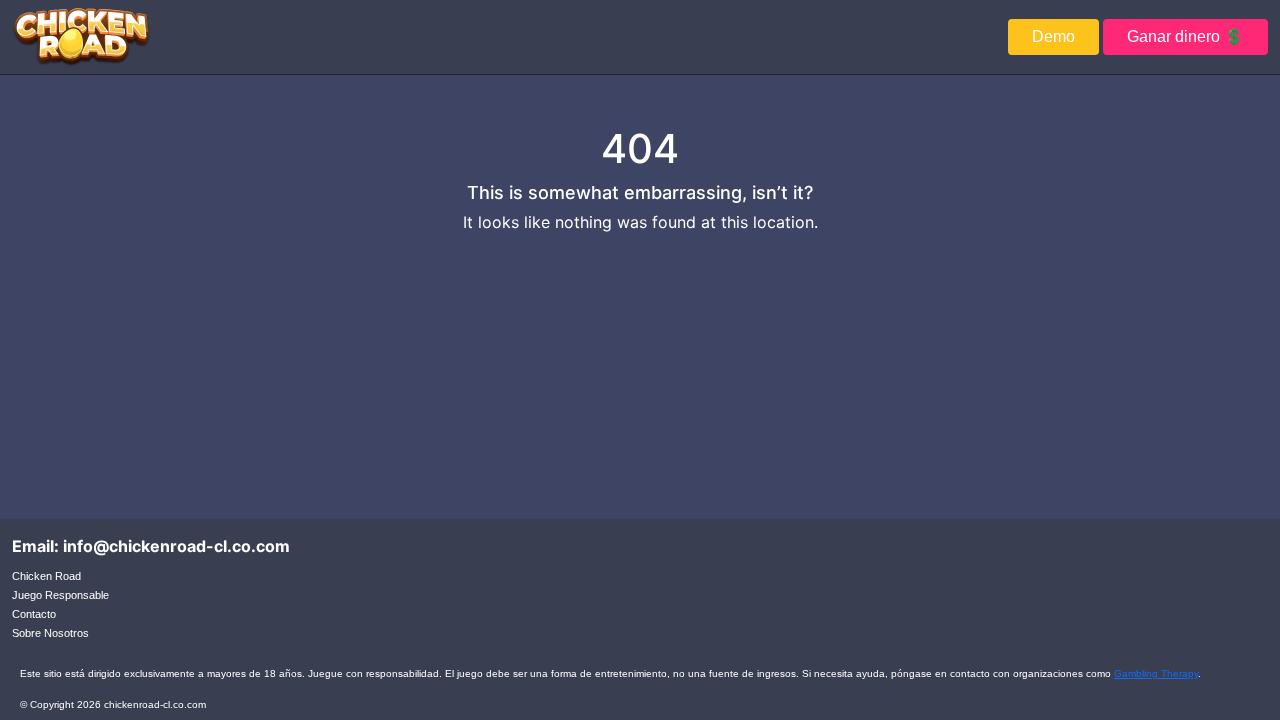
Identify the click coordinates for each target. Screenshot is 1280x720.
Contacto (34, 614)
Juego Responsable (60, 595)
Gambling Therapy (1156, 673)
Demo (1053, 36)
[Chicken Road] (81, 37)
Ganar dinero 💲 (1185, 36)
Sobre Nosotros (50, 633)
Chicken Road (46, 576)
